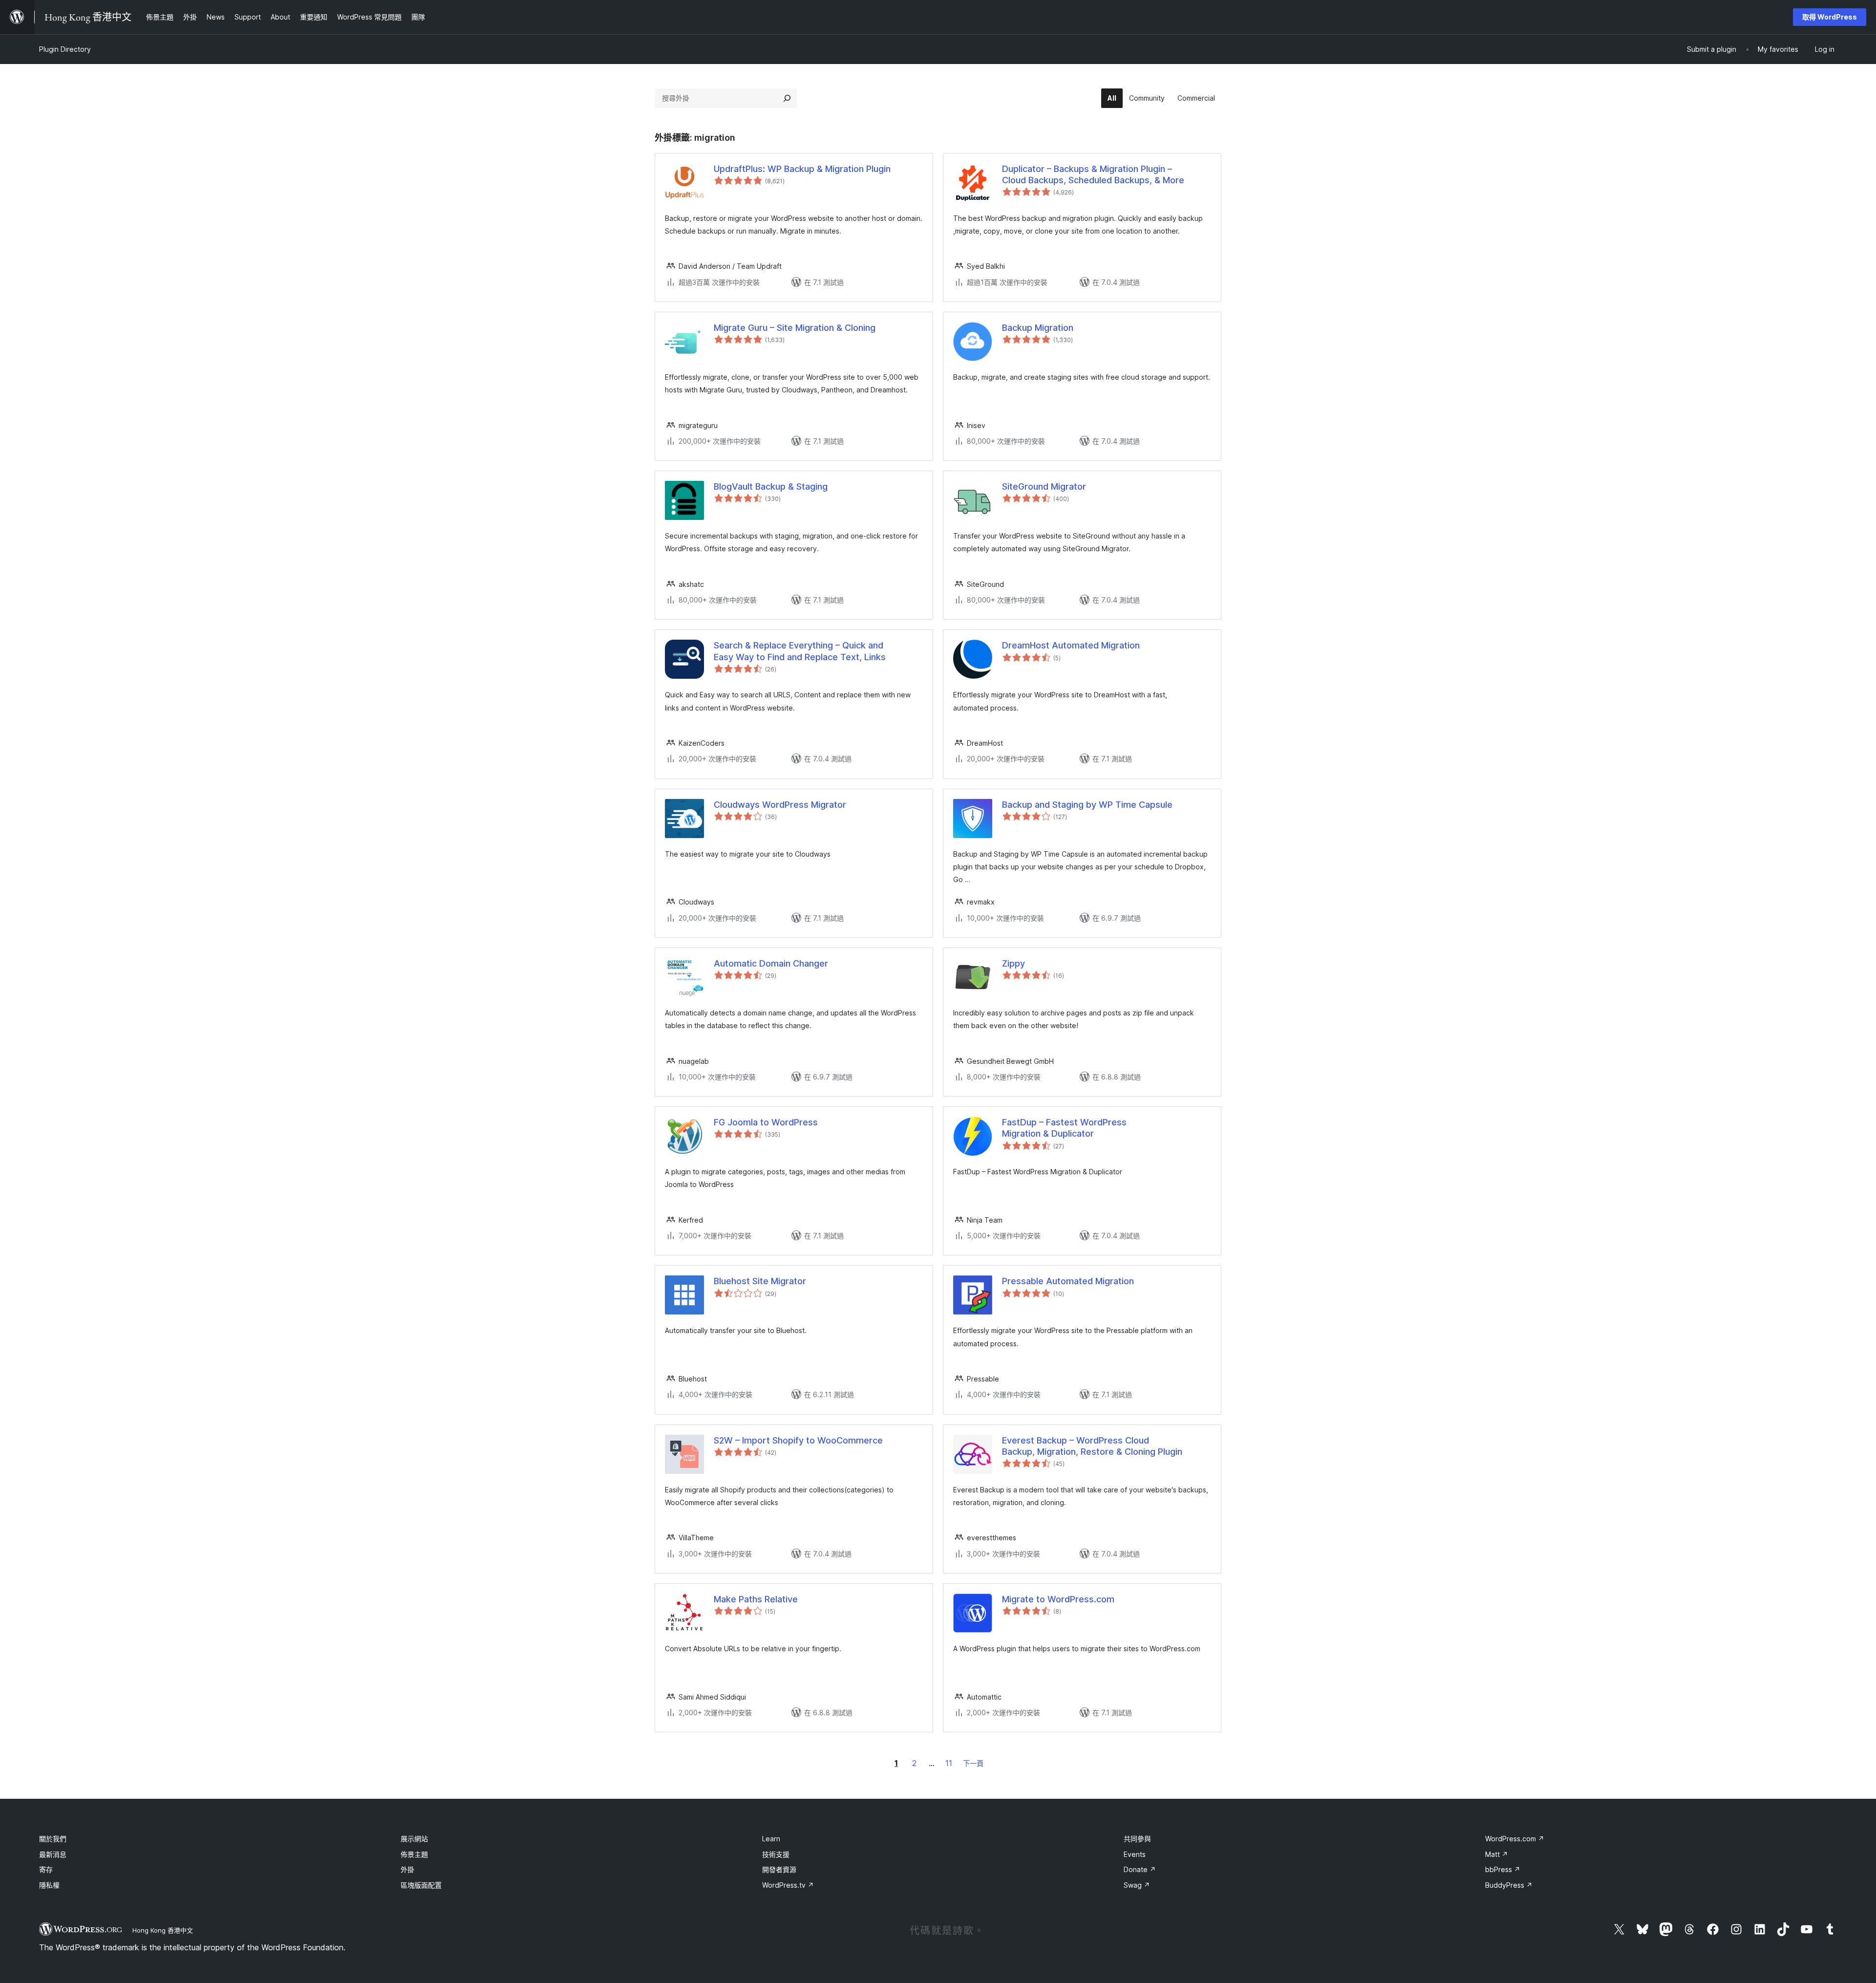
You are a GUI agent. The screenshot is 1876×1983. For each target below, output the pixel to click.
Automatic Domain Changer (771, 963)
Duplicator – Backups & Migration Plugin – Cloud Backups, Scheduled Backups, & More (1093, 174)
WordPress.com (1515, 1839)
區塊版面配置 (421, 1885)
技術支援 (776, 1854)
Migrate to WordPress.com (1058, 1599)
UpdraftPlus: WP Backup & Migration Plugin (802, 169)
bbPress (1503, 1869)
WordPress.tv (788, 1885)
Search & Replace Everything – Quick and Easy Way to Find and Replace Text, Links (800, 651)
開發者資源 (779, 1869)
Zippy (1013, 963)
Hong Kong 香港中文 (163, 1930)
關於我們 (53, 1839)
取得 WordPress (1830, 17)
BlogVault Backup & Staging (771, 486)
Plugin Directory (65, 49)
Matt (1497, 1854)
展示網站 (414, 1839)
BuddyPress (1509, 1885)
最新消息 (53, 1854)
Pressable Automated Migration (1068, 1281)
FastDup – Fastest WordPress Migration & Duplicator (1064, 1128)
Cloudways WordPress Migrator (780, 805)
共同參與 (1137, 1839)
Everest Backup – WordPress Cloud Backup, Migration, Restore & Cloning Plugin (1092, 1446)
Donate (1140, 1869)
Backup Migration (1038, 328)
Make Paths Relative (756, 1599)
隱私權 (49, 1885)
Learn (771, 1839)
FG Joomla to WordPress (766, 1122)
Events (1135, 1854)
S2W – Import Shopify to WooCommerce (798, 1440)
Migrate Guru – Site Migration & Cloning (795, 328)
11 (949, 1763)
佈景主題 (414, 1854)
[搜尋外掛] (787, 98)
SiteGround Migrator (1044, 486)
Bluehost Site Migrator (760, 1281)
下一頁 (973, 1763)
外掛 (407, 1869)
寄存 (46, 1869)
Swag (1137, 1885)
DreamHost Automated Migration (1071, 645)
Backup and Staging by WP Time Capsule (1087, 805)
